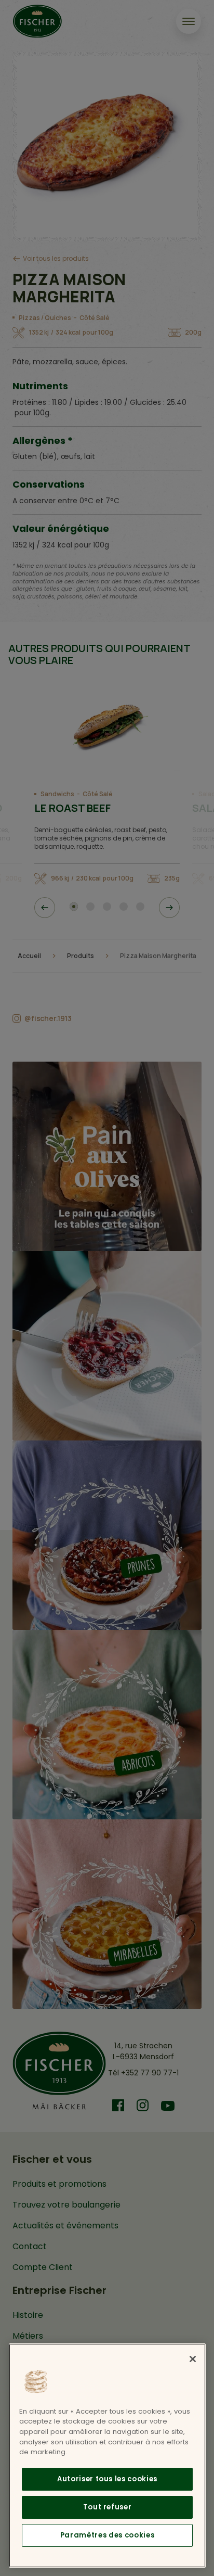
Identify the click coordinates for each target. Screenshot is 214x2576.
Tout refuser (108, 2507)
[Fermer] (193, 2359)
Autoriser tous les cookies (107, 2479)
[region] (107, 2456)
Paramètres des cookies (107, 2535)
